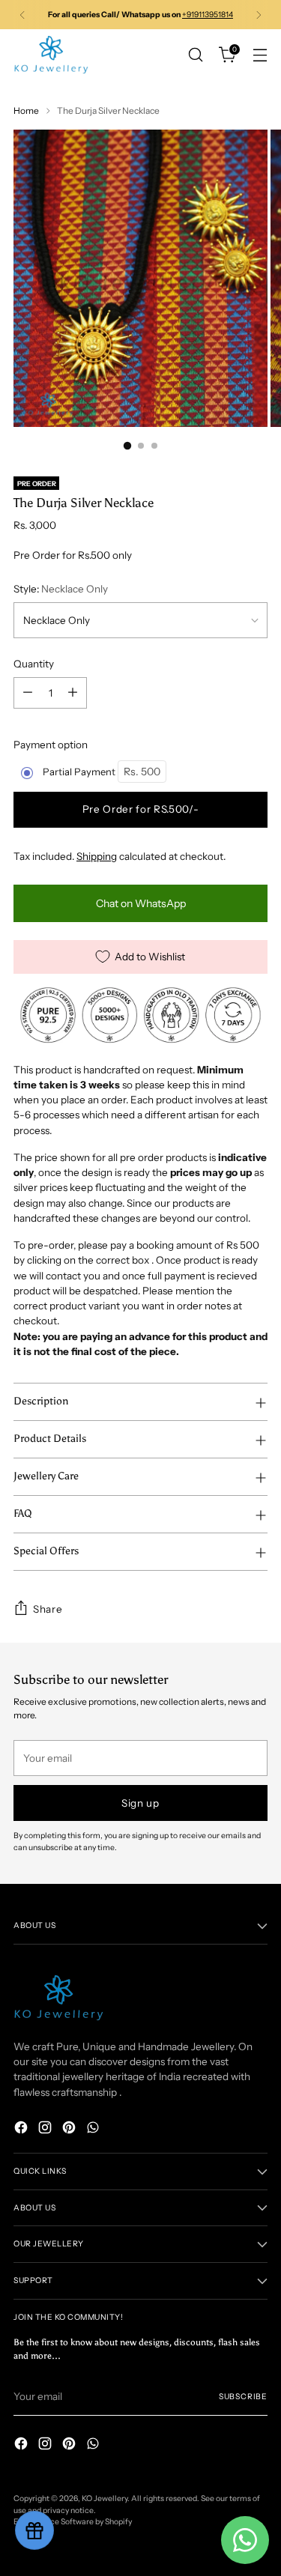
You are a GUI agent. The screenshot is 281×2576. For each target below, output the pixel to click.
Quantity (34, 664)
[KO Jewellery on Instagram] (46, 2129)
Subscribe (243, 2397)
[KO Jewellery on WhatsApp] (94, 2129)
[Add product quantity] (73, 693)
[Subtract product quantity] (28, 693)
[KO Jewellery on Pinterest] (70, 2129)
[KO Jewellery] (51, 55)
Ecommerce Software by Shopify (73, 2522)
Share (48, 1609)
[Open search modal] (195, 55)
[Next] (259, 15)
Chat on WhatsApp (141, 903)
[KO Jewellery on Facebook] (22, 2129)
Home (26, 110)
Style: (61, 589)
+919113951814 (208, 15)
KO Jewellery (105, 2498)
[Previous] (22, 15)
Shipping (97, 856)
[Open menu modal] (260, 55)
